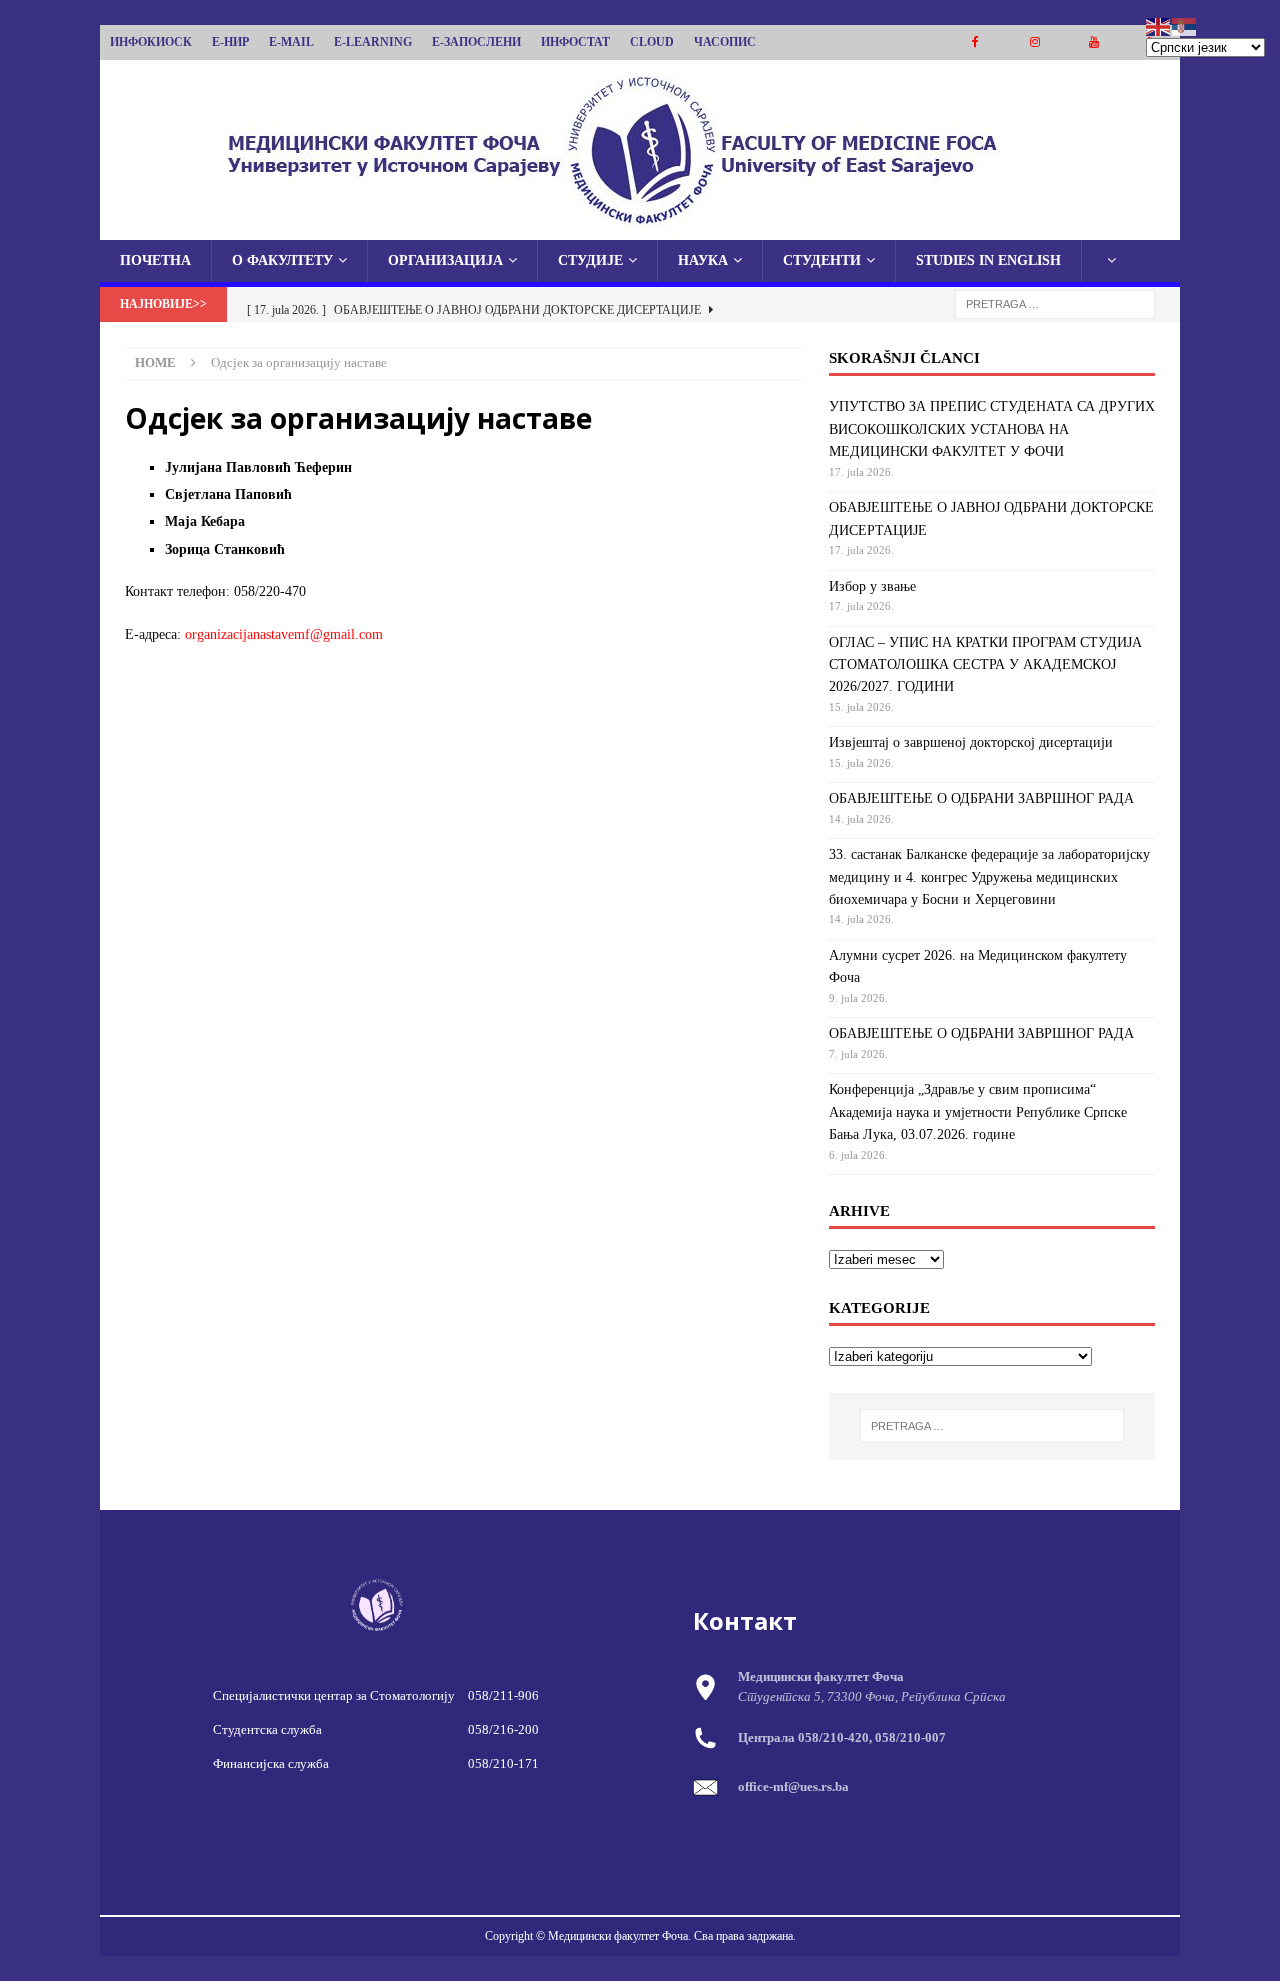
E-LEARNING (373, 42)
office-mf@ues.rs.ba (793, 1786)
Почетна (155, 260)
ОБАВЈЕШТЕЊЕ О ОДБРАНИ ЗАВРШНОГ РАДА (981, 798)
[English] (1159, 25)
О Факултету (282, 260)
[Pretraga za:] (1055, 303)
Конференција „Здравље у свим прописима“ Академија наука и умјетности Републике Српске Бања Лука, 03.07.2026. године (978, 1112)
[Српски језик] (1185, 25)
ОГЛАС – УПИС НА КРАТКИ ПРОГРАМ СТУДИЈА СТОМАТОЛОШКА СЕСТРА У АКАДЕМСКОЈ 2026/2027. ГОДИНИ (985, 665)
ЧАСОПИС (725, 42)
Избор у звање (872, 586)
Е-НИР (230, 42)
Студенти (822, 260)
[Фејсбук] (975, 42)
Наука (703, 260)
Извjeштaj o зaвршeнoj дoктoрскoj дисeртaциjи (971, 742)
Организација (445, 260)
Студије (590, 260)
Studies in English (988, 260)
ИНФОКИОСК (151, 42)
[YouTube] (1093, 42)
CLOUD (652, 42)
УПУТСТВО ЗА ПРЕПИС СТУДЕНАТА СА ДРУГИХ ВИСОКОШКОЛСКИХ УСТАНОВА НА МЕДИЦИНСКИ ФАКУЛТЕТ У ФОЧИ (992, 429)
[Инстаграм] (1034, 42)
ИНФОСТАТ (575, 42)
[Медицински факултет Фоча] (640, 228)
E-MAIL (291, 42)
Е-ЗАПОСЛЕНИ (476, 42)
